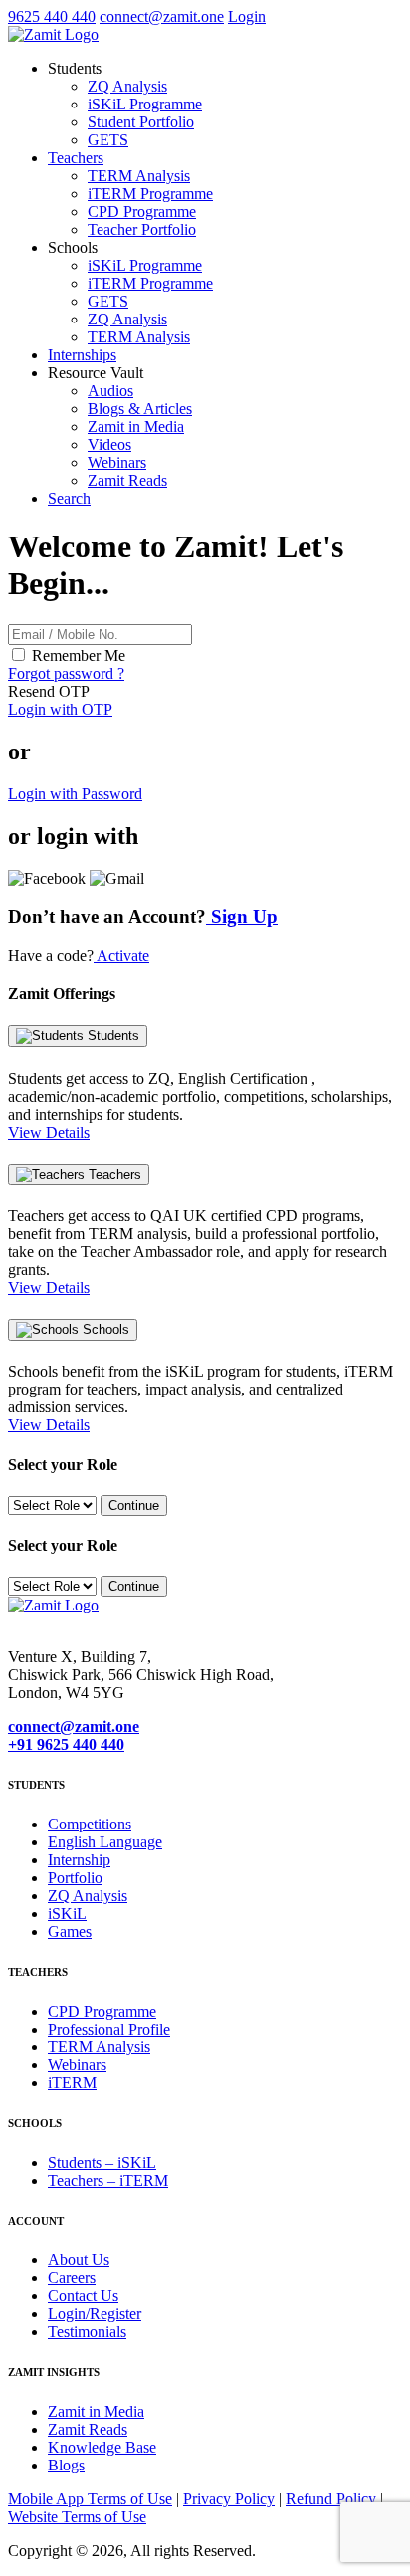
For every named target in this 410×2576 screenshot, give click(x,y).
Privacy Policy (229, 2499)
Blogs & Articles (140, 409)
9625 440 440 (52, 16)
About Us (79, 2260)
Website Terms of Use (77, 2517)
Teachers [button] (76, 158)
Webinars (117, 462)
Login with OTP (60, 709)
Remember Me (79, 655)
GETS (108, 140)
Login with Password (75, 794)
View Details (49, 1132)
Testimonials (87, 2332)
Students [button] (75, 68)
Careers (72, 2278)
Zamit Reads (127, 480)
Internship (79, 1860)
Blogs (66, 2465)
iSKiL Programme (145, 104)
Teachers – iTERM (108, 2180)
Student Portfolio (141, 122)
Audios (110, 391)
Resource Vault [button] (96, 373)
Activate (121, 955)
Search (69, 498)
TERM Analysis (139, 176)
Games (70, 1932)
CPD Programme (142, 212)
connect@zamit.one (162, 16)
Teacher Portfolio (142, 229)
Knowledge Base (102, 2447)
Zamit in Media (136, 427)
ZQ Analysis (127, 86)
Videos (109, 444)
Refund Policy (333, 2499)
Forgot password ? (66, 673)
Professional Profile (109, 2029)
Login (247, 16)
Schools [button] (73, 247)
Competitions (90, 1824)
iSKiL (67, 1914)
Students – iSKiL (102, 2162)
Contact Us (83, 2296)
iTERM (72, 2083)
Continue (134, 1505)
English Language (105, 1842)
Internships (82, 355)
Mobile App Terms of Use (90, 2499)
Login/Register (95, 2314)
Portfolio (75, 1878)
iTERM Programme (150, 194)
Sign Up (242, 916)
